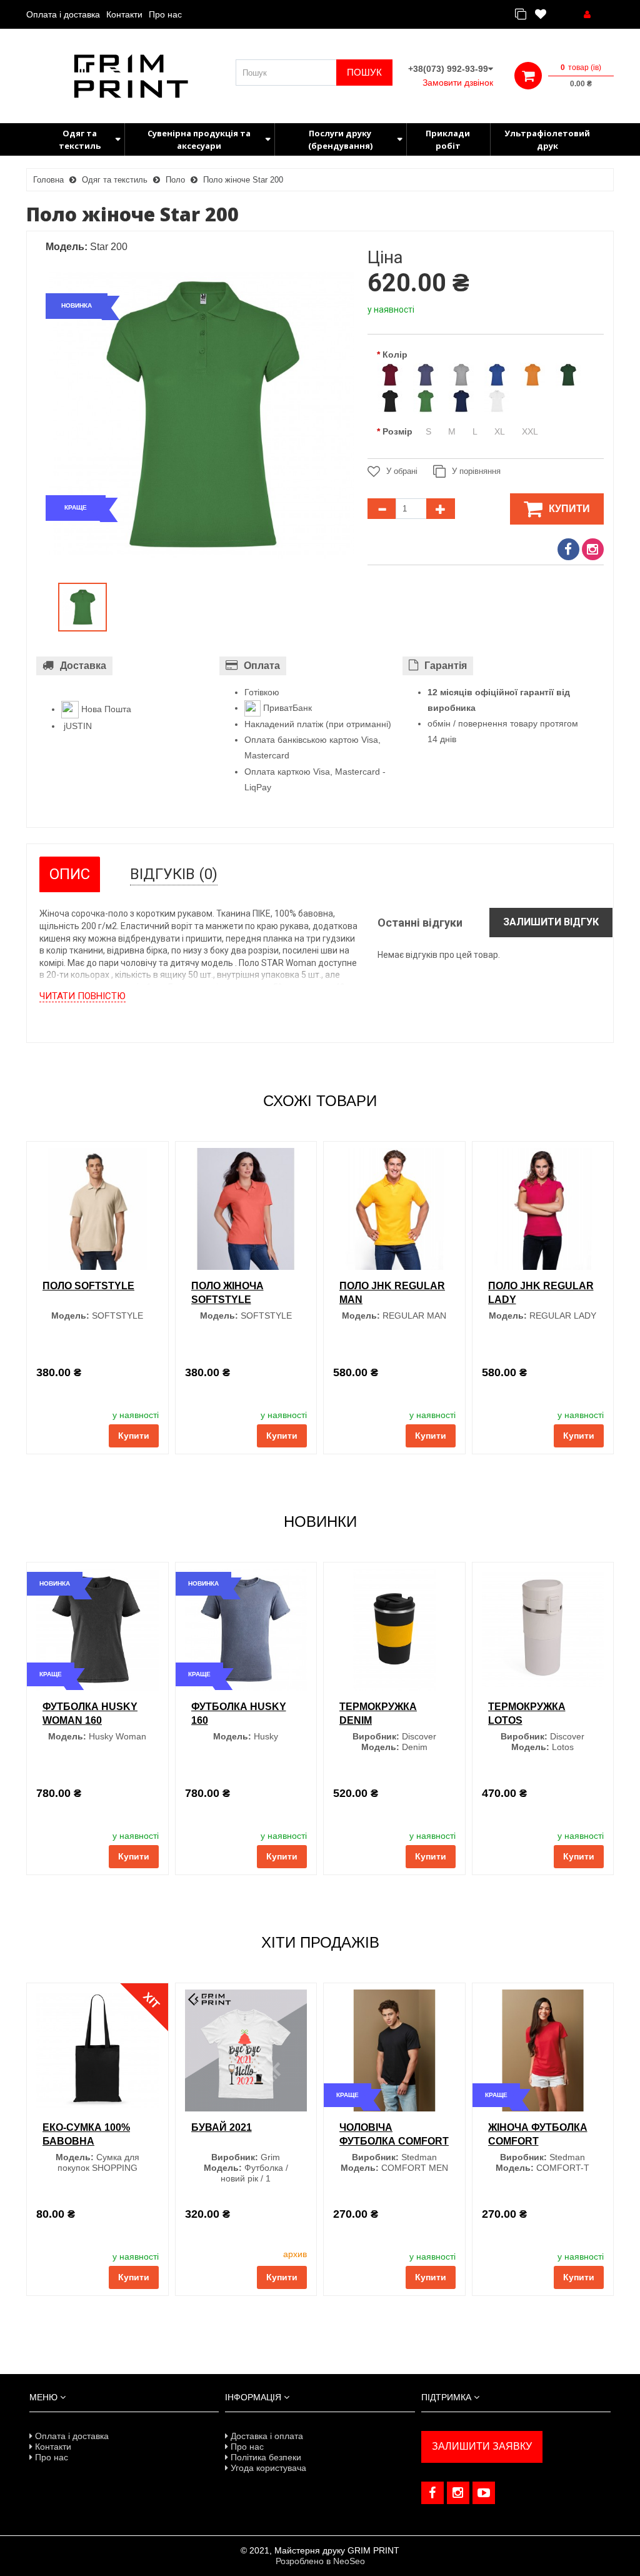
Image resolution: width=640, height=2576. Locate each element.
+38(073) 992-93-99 (448, 69)
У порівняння (476, 471)
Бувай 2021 (222, 2127)
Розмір (397, 431)
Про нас (165, 14)
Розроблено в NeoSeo (320, 2561)
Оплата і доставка (63, 14)
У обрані (402, 471)
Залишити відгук (551, 922)
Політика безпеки (265, 2457)
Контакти (124, 14)
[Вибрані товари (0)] (541, 15)
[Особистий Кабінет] (587, 14)
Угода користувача (267, 2468)
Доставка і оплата (266, 2436)
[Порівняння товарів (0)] (521, 15)
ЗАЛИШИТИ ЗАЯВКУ (482, 2446)
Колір (395, 355)
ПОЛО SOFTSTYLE (88, 1286)
